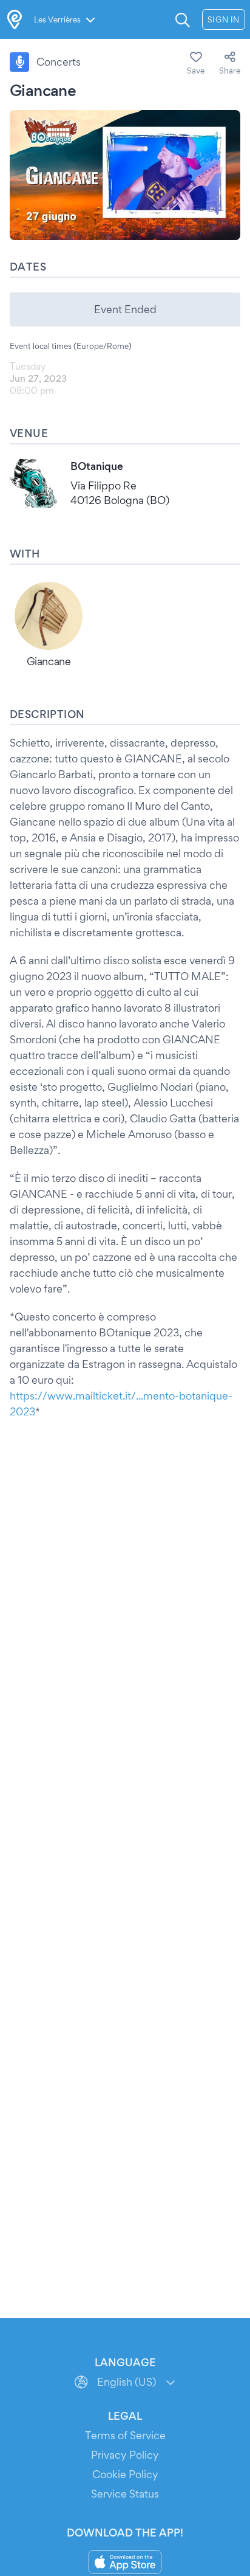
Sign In (224, 19)
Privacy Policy (125, 2455)
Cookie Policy (125, 2474)
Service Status (125, 2494)
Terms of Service (125, 2435)
